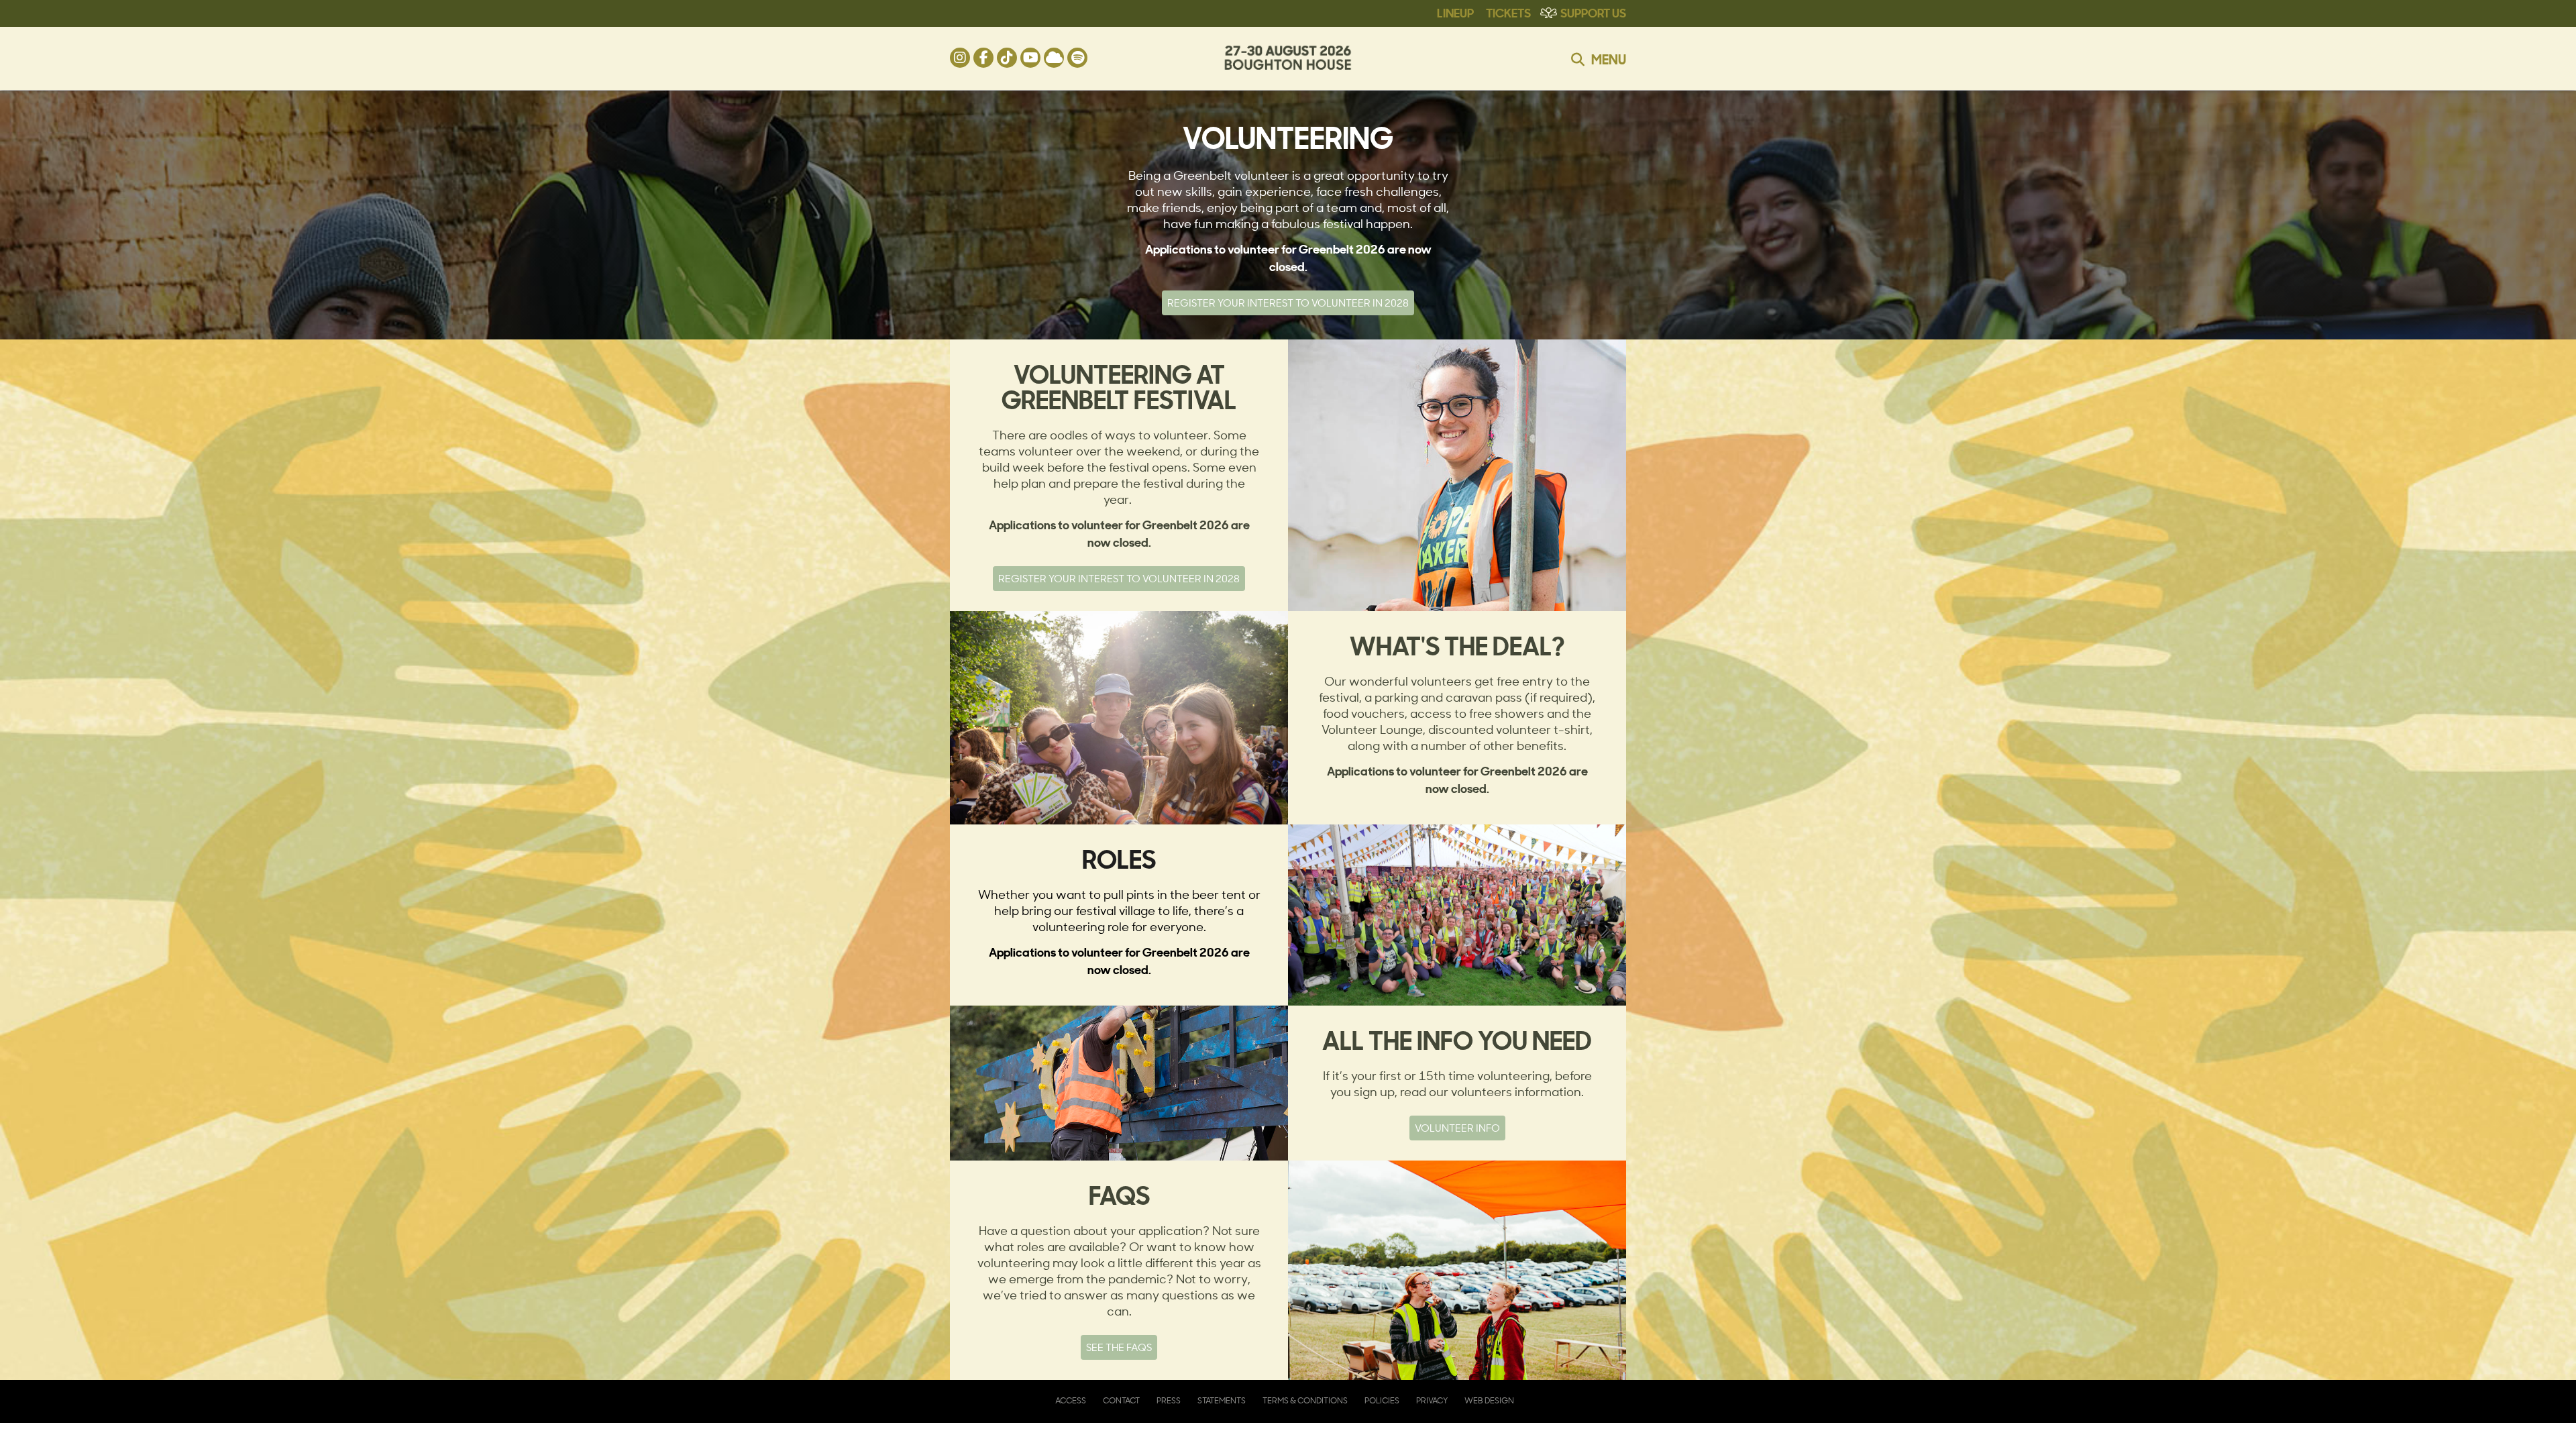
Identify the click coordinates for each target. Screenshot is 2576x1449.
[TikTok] (1007, 58)
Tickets (1508, 12)
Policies (1382, 1400)
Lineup (1455, 12)
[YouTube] (1030, 58)
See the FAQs (1119, 1347)
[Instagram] (960, 58)
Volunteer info (1457, 1128)
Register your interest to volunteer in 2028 (1119, 579)
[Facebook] (983, 58)
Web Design (1489, 1400)
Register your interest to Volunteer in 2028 (1288, 303)
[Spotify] (1077, 58)
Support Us (1593, 12)
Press (1169, 1400)
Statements (1222, 1400)
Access (1071, 1400)
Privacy (1432, 1400)
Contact (1121, 1400)
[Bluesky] (1054, 58)
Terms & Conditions (1305, 1400)
